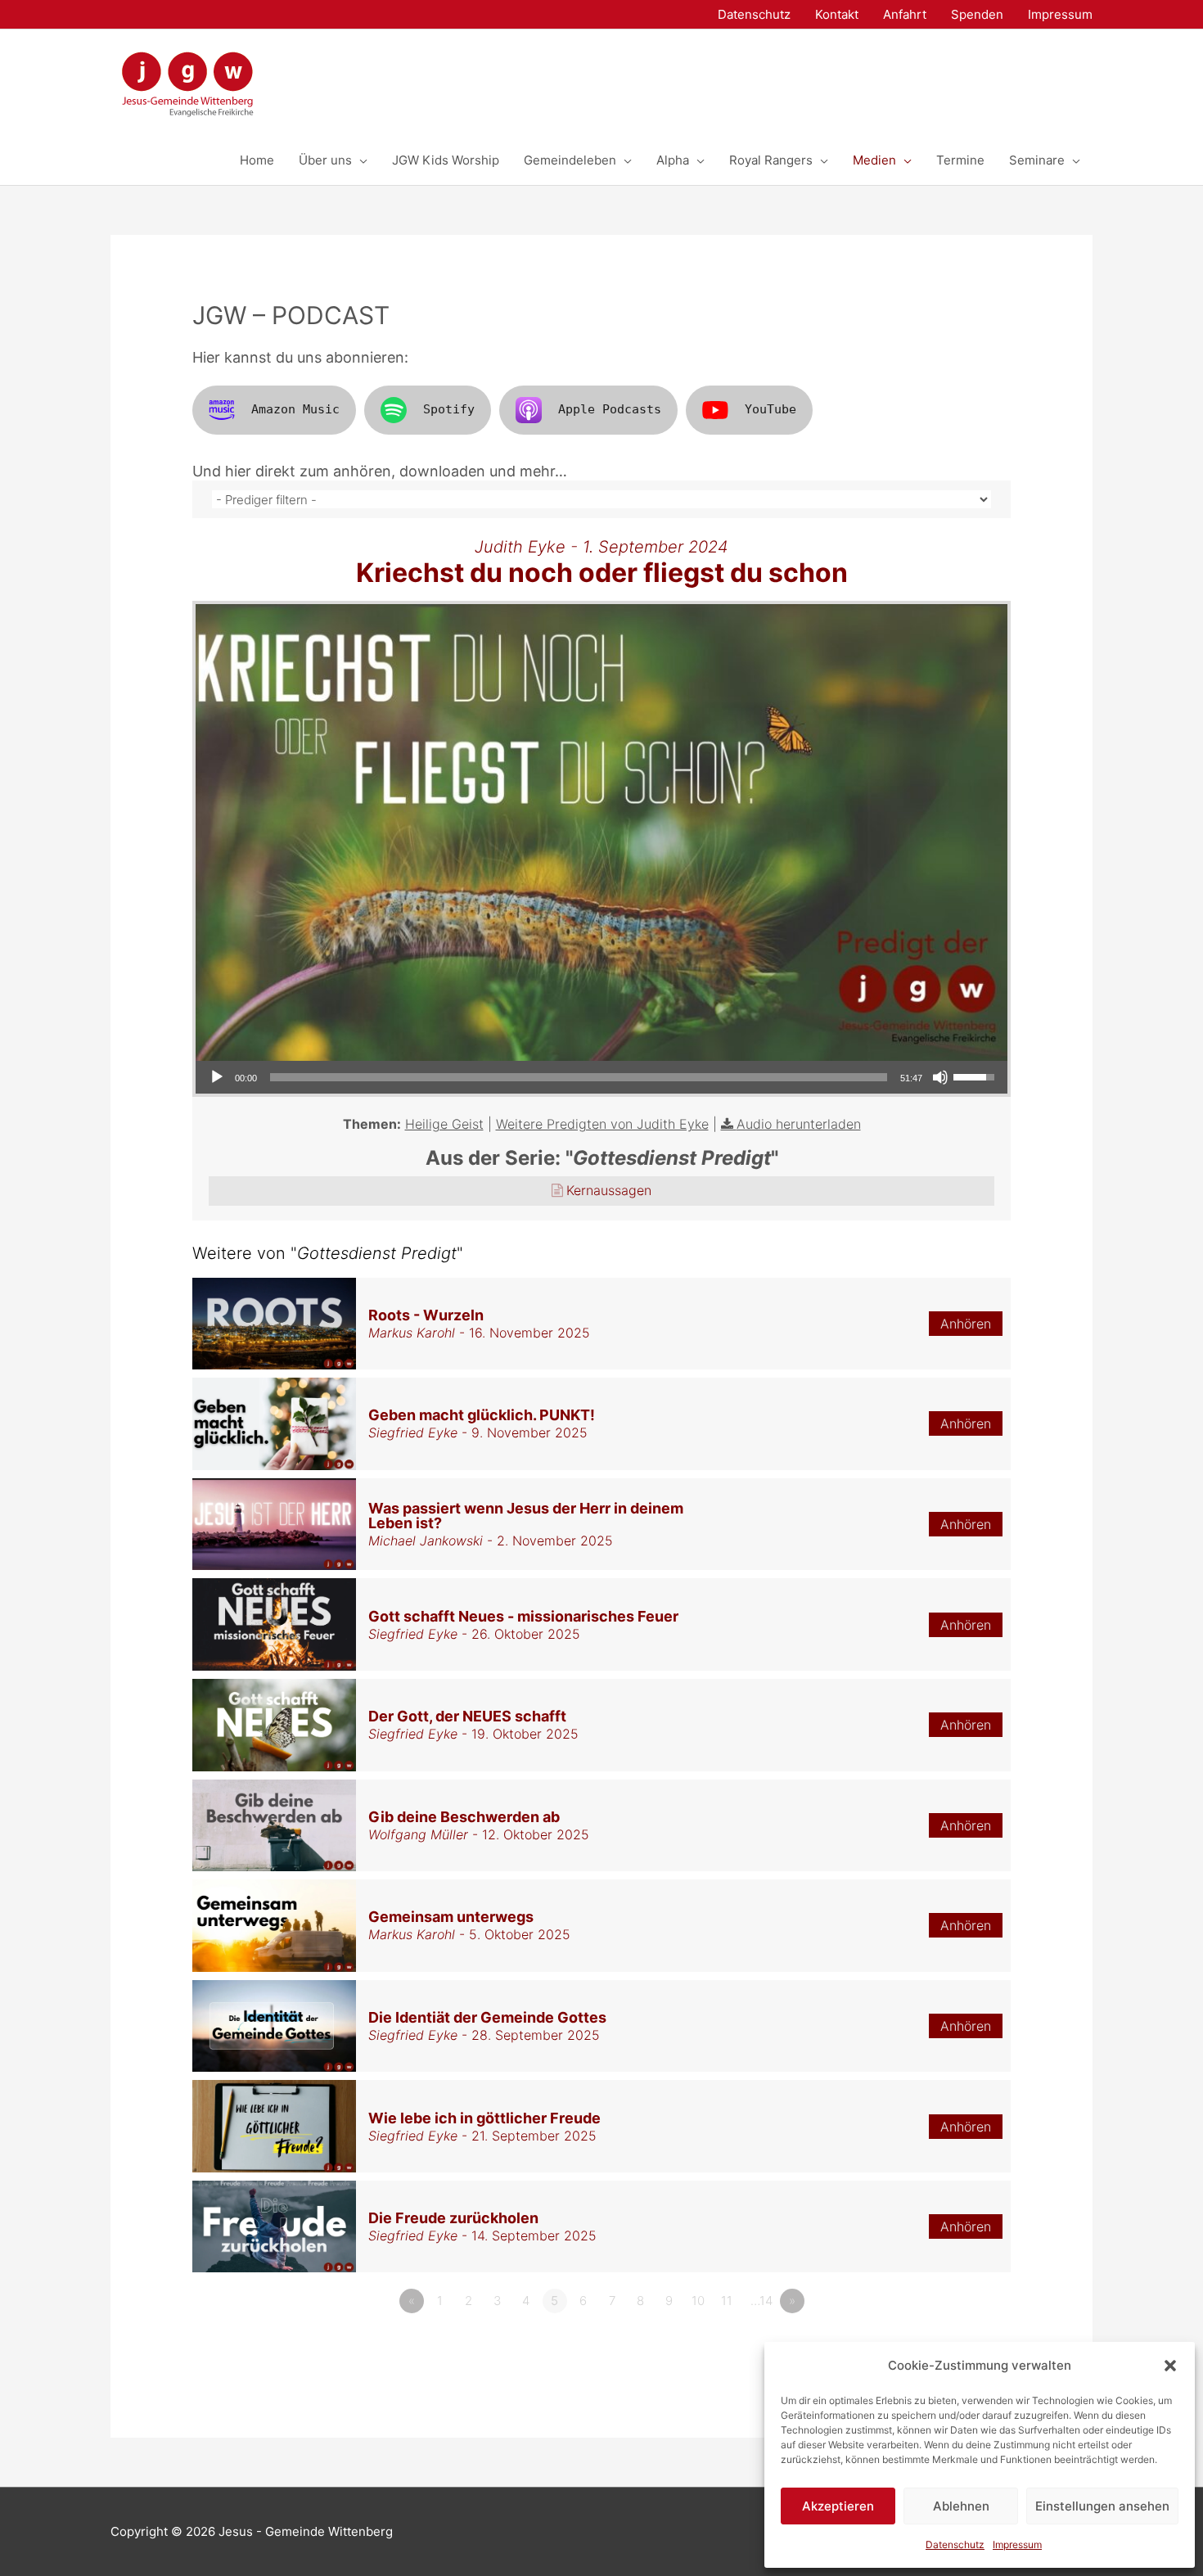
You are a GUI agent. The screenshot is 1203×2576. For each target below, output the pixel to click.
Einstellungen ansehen (1102, 2506)
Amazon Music (295, 409)
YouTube (770, 409)
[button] (1170, 2366)
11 (727, 2301)
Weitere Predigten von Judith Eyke (602, 1124)
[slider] (579, 1077)
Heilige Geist (444, 1124)
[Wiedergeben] (217, 1077)
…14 (761, 2301)
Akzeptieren (838, 2506)
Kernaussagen (609, 1190)
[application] (601, 1077)
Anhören (966, 1324)
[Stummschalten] (940, 1077)
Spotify (449, 409)
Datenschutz (955, 2544)
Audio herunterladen (799, 1124)
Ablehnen (961, 2506)
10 (698, 2301)
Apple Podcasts (610, 409)
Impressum (1017, 2544)
